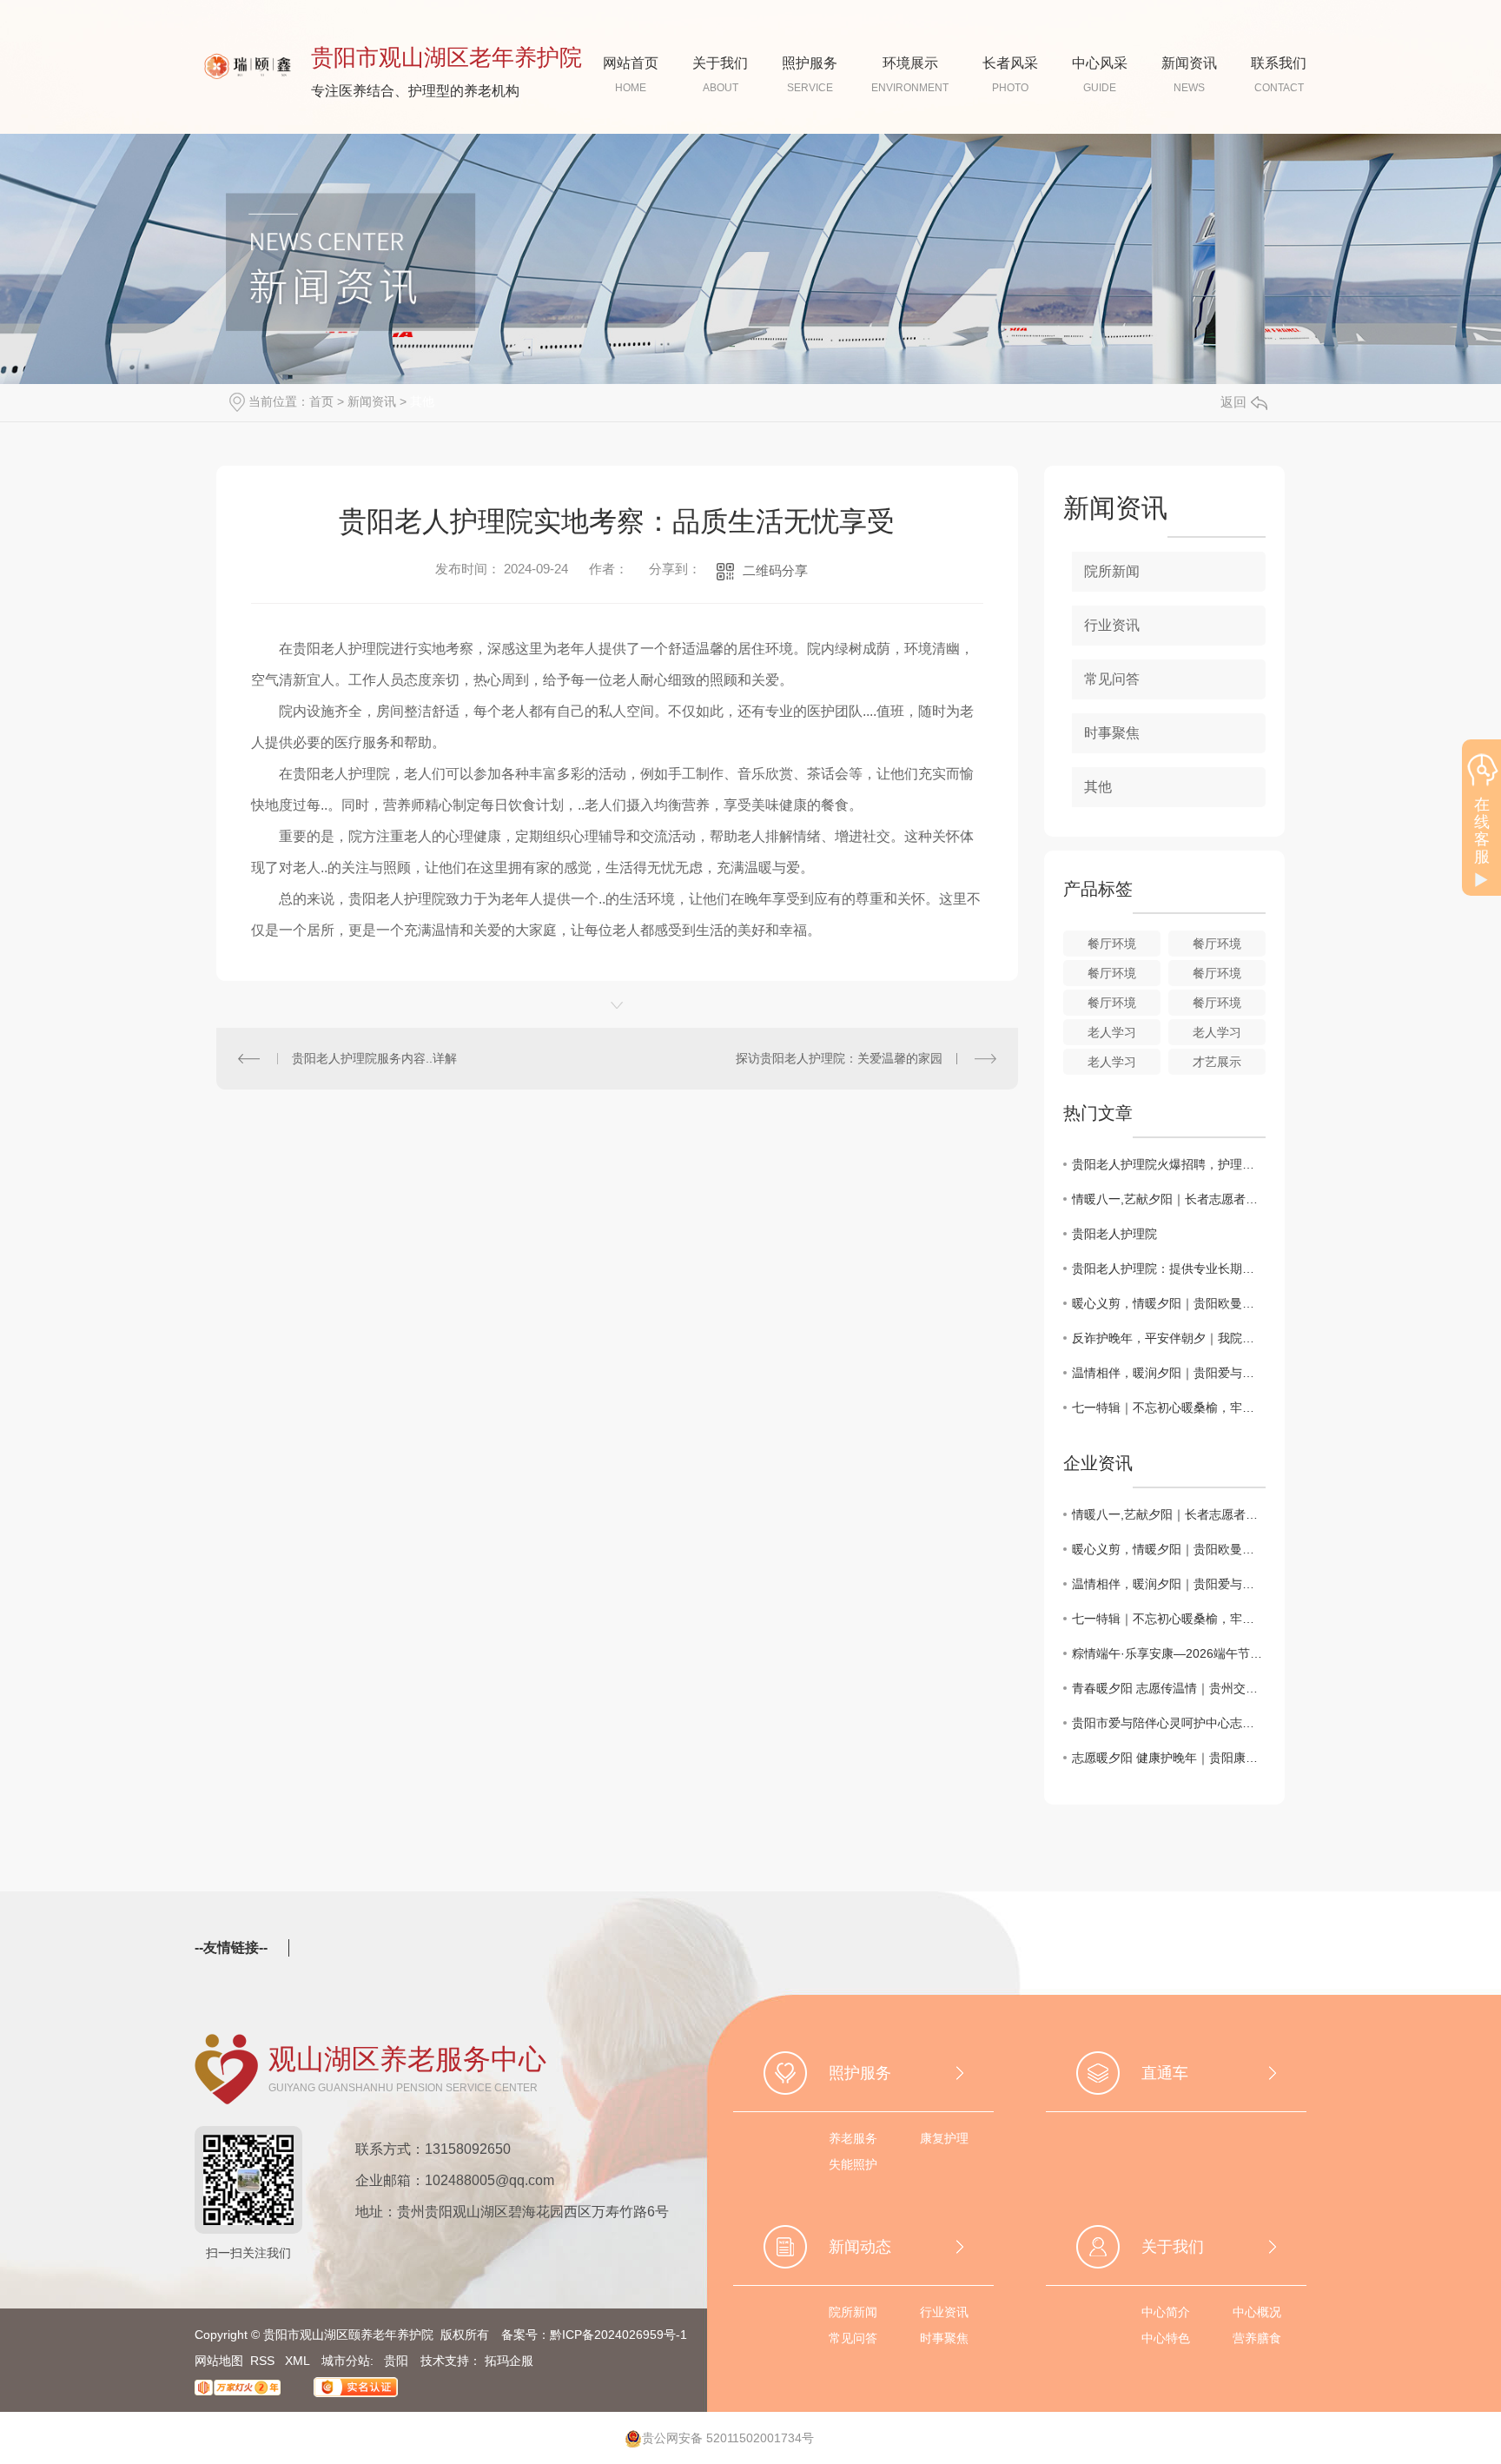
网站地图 (219, 2361)
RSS (264, 2361)
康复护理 (944, 2138)
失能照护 (853, 2164)
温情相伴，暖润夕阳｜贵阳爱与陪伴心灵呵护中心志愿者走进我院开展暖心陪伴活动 (1169, 1373)
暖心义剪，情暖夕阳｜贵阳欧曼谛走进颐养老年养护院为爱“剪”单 (1169, 1303)
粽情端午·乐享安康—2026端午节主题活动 (1169, 1653)
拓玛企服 (509, 2361)
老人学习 (1112, 1032)
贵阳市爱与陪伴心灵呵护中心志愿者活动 (1169, 1723)
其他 (422, 401)
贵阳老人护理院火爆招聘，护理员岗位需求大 (1169, 1164)
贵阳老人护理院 (1114, 1234)
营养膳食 (1257, 2338)
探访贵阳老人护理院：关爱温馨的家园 (839, 1058)
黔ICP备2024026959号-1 (618, 2335)
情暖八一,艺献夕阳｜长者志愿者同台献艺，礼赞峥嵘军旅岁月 (1169, 1199)
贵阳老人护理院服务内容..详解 (374, 1058)
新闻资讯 (372, 401)
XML (299, 2361)
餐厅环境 (1112, 944)
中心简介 (1166, 2312)
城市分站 (346, 2361)
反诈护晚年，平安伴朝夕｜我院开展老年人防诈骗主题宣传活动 (1169, 1338)
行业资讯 (1112, 625)
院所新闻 (1112, 571)
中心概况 (1257, 2312)
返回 (1233, 402)
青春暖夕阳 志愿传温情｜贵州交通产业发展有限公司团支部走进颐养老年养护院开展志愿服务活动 (1169, 1688)
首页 (321, 401)
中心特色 (1166, 2338)
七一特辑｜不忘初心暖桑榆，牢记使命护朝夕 (1169, 1408)
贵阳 (396, 2361)
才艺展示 (1217, 1062)
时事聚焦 (1112, 733)
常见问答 (1112, 679)
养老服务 (853, 2138)
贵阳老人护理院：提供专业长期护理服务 (1169, 1268)
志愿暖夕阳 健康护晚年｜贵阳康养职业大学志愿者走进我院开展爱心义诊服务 (1169, 1758)
